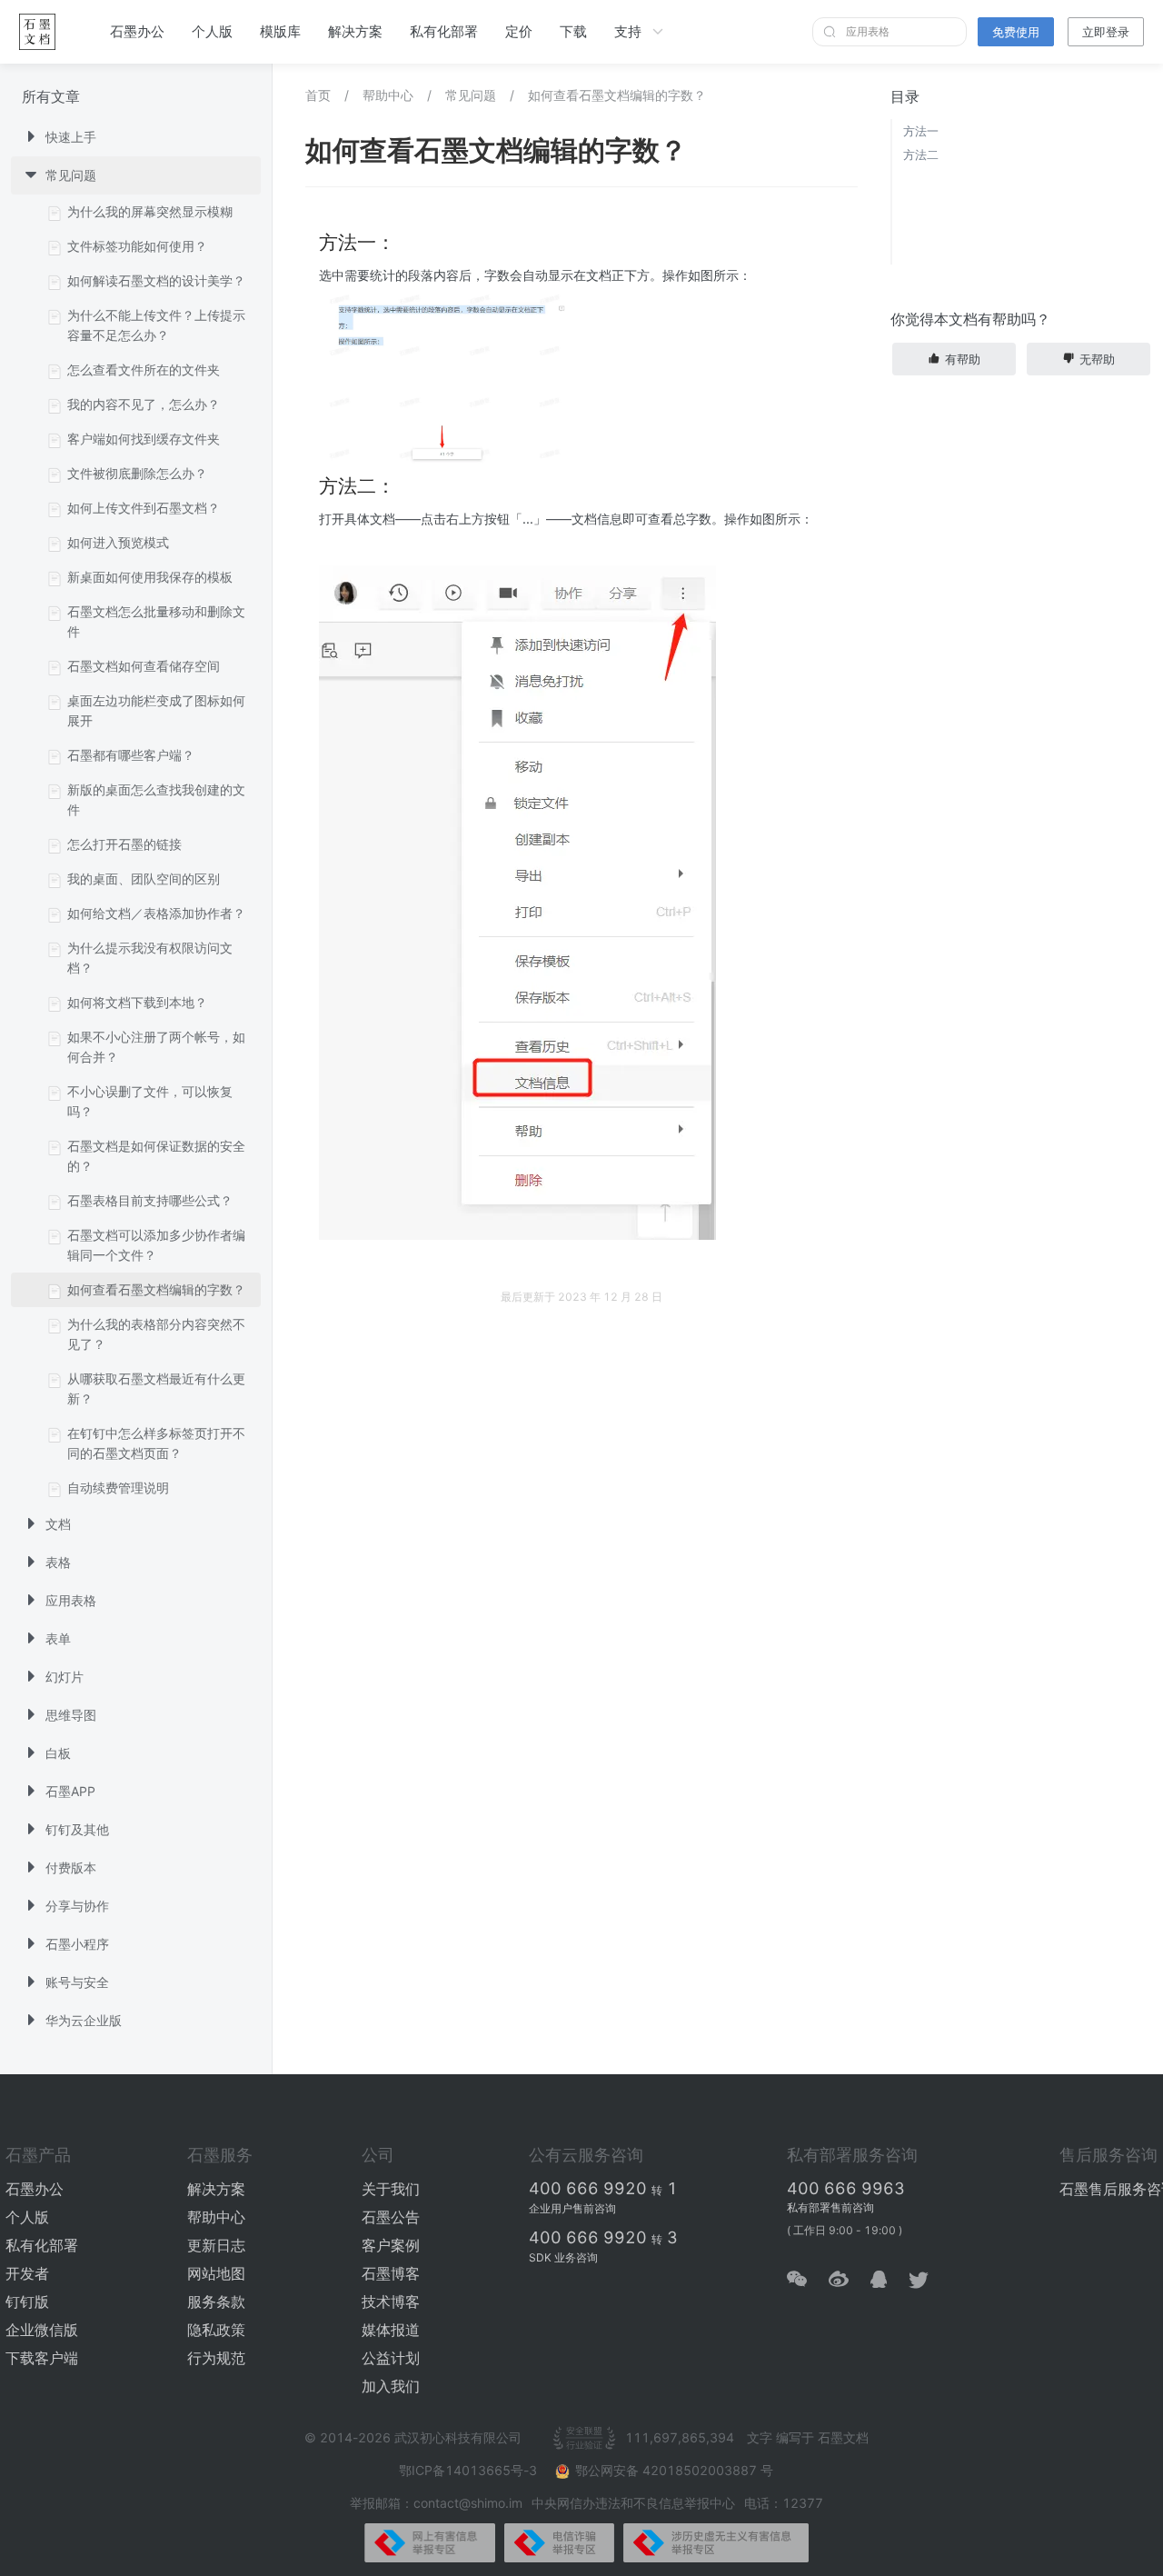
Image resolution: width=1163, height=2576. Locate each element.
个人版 (212, 31)
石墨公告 (391, 2217)
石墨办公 (137, 31)
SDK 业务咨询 (563, 2257)
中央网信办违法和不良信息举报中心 (633, 2503)
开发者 (27, 2273)
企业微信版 (42, 2330)
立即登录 (1106, 32)
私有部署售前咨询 (830, 2207)
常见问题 (471, 95)
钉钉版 (27, 2301)
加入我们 (391, 2386)
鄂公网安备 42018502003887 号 (674, 2470)
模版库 (280, 31)
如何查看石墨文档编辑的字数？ (617, 95)
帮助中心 (388, 95)
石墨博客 (391, 2273)
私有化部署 (444, 31)
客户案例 (391, 2245)
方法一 (921, 131)
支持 (628, 31)
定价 (519, 31)
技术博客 (391, 2301)
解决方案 (355, 31)
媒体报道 (391, 2330)
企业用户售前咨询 (572, 2208)
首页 (318, 95)
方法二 (921, 155)
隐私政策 (216, 2330)
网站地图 (216, 2273)
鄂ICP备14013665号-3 (470, 2470)
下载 (573, 31)
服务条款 (216, 2301)
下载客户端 (42, 2358)
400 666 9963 (846, 2188)
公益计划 (391, 2358)
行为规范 (216, 2358)
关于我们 (391, 2189)
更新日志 (216, 2245)
